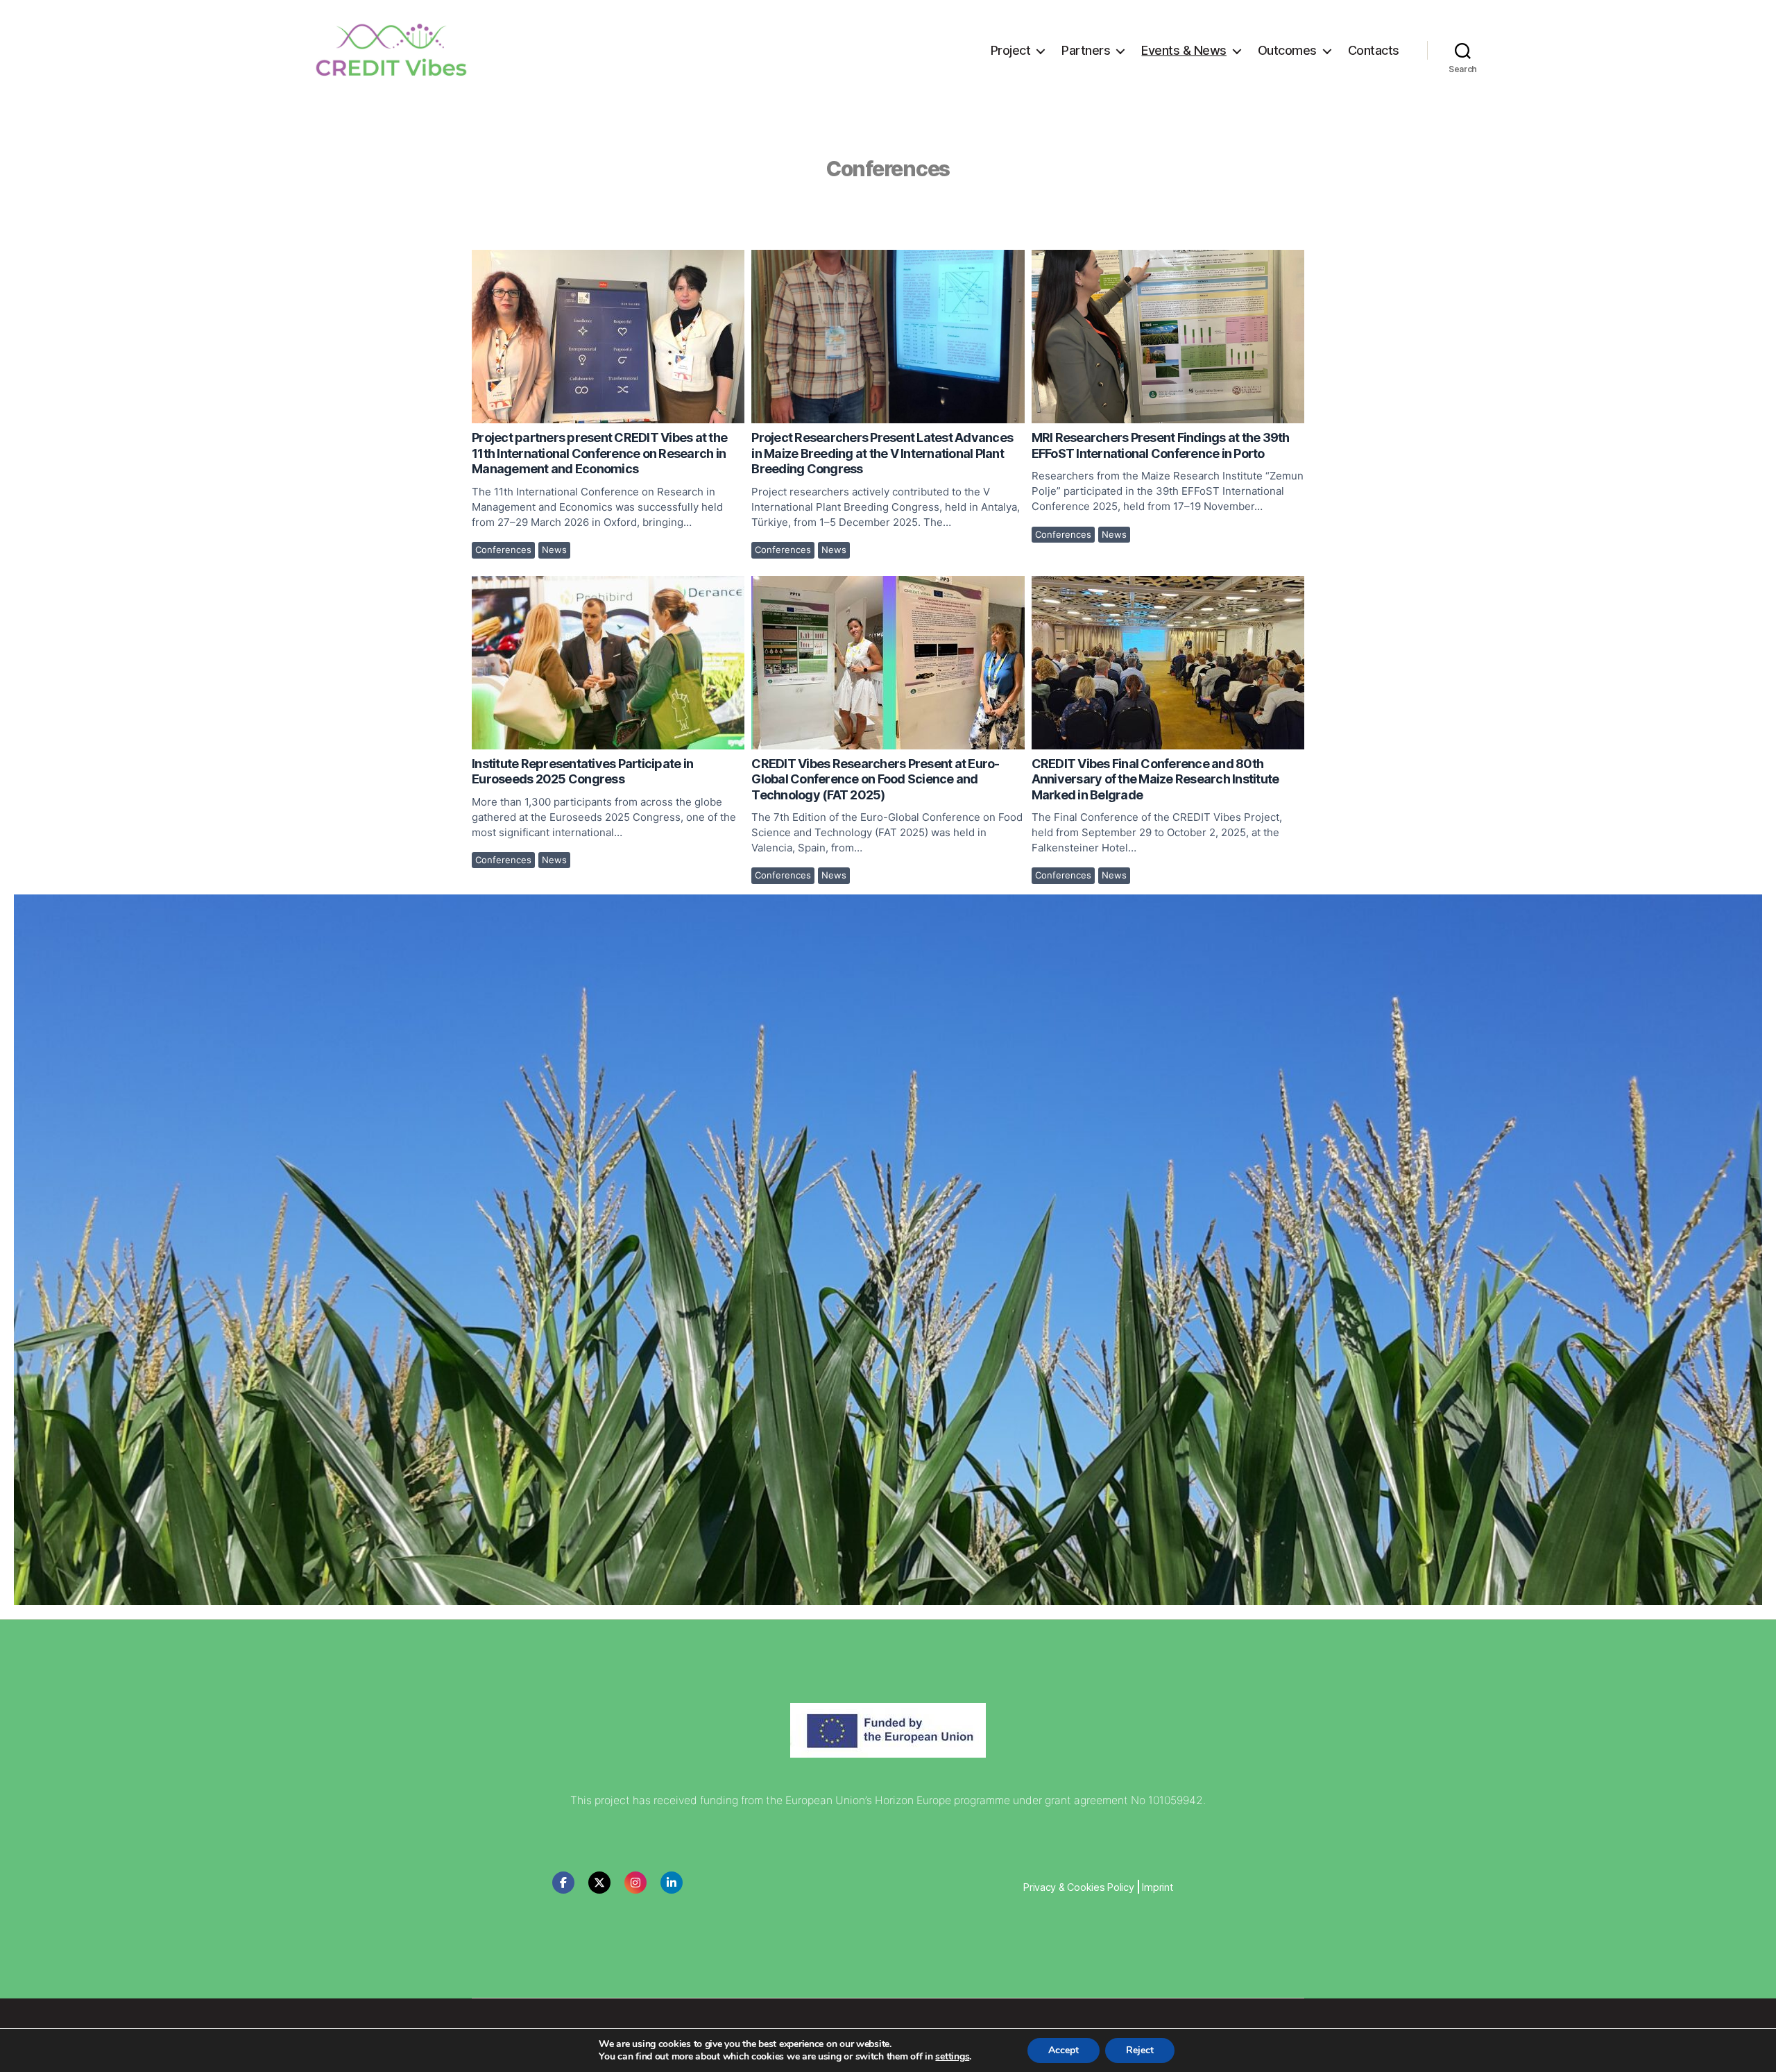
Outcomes (1287, 50)
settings (952, 2057)
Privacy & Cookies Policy (1079, 1887)
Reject (1140, 2050)
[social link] (563, 1883)
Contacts (1374, 50)
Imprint (1157, 1887)
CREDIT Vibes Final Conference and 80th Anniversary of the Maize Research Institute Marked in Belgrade (1167, 662)
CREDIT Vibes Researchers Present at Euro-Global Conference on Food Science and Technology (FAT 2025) (887, 662)
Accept (1064, 2050)
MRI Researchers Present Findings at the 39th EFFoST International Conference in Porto (1167, 336)
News (554, 550)
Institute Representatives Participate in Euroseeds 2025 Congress (607, 662)
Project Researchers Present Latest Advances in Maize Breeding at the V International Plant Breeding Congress (887, 336)
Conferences (503, 550)
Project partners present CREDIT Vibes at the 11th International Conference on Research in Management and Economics (607, 336)
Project (1011, 50)
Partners (1086, 50)
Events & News (1184, 50)
